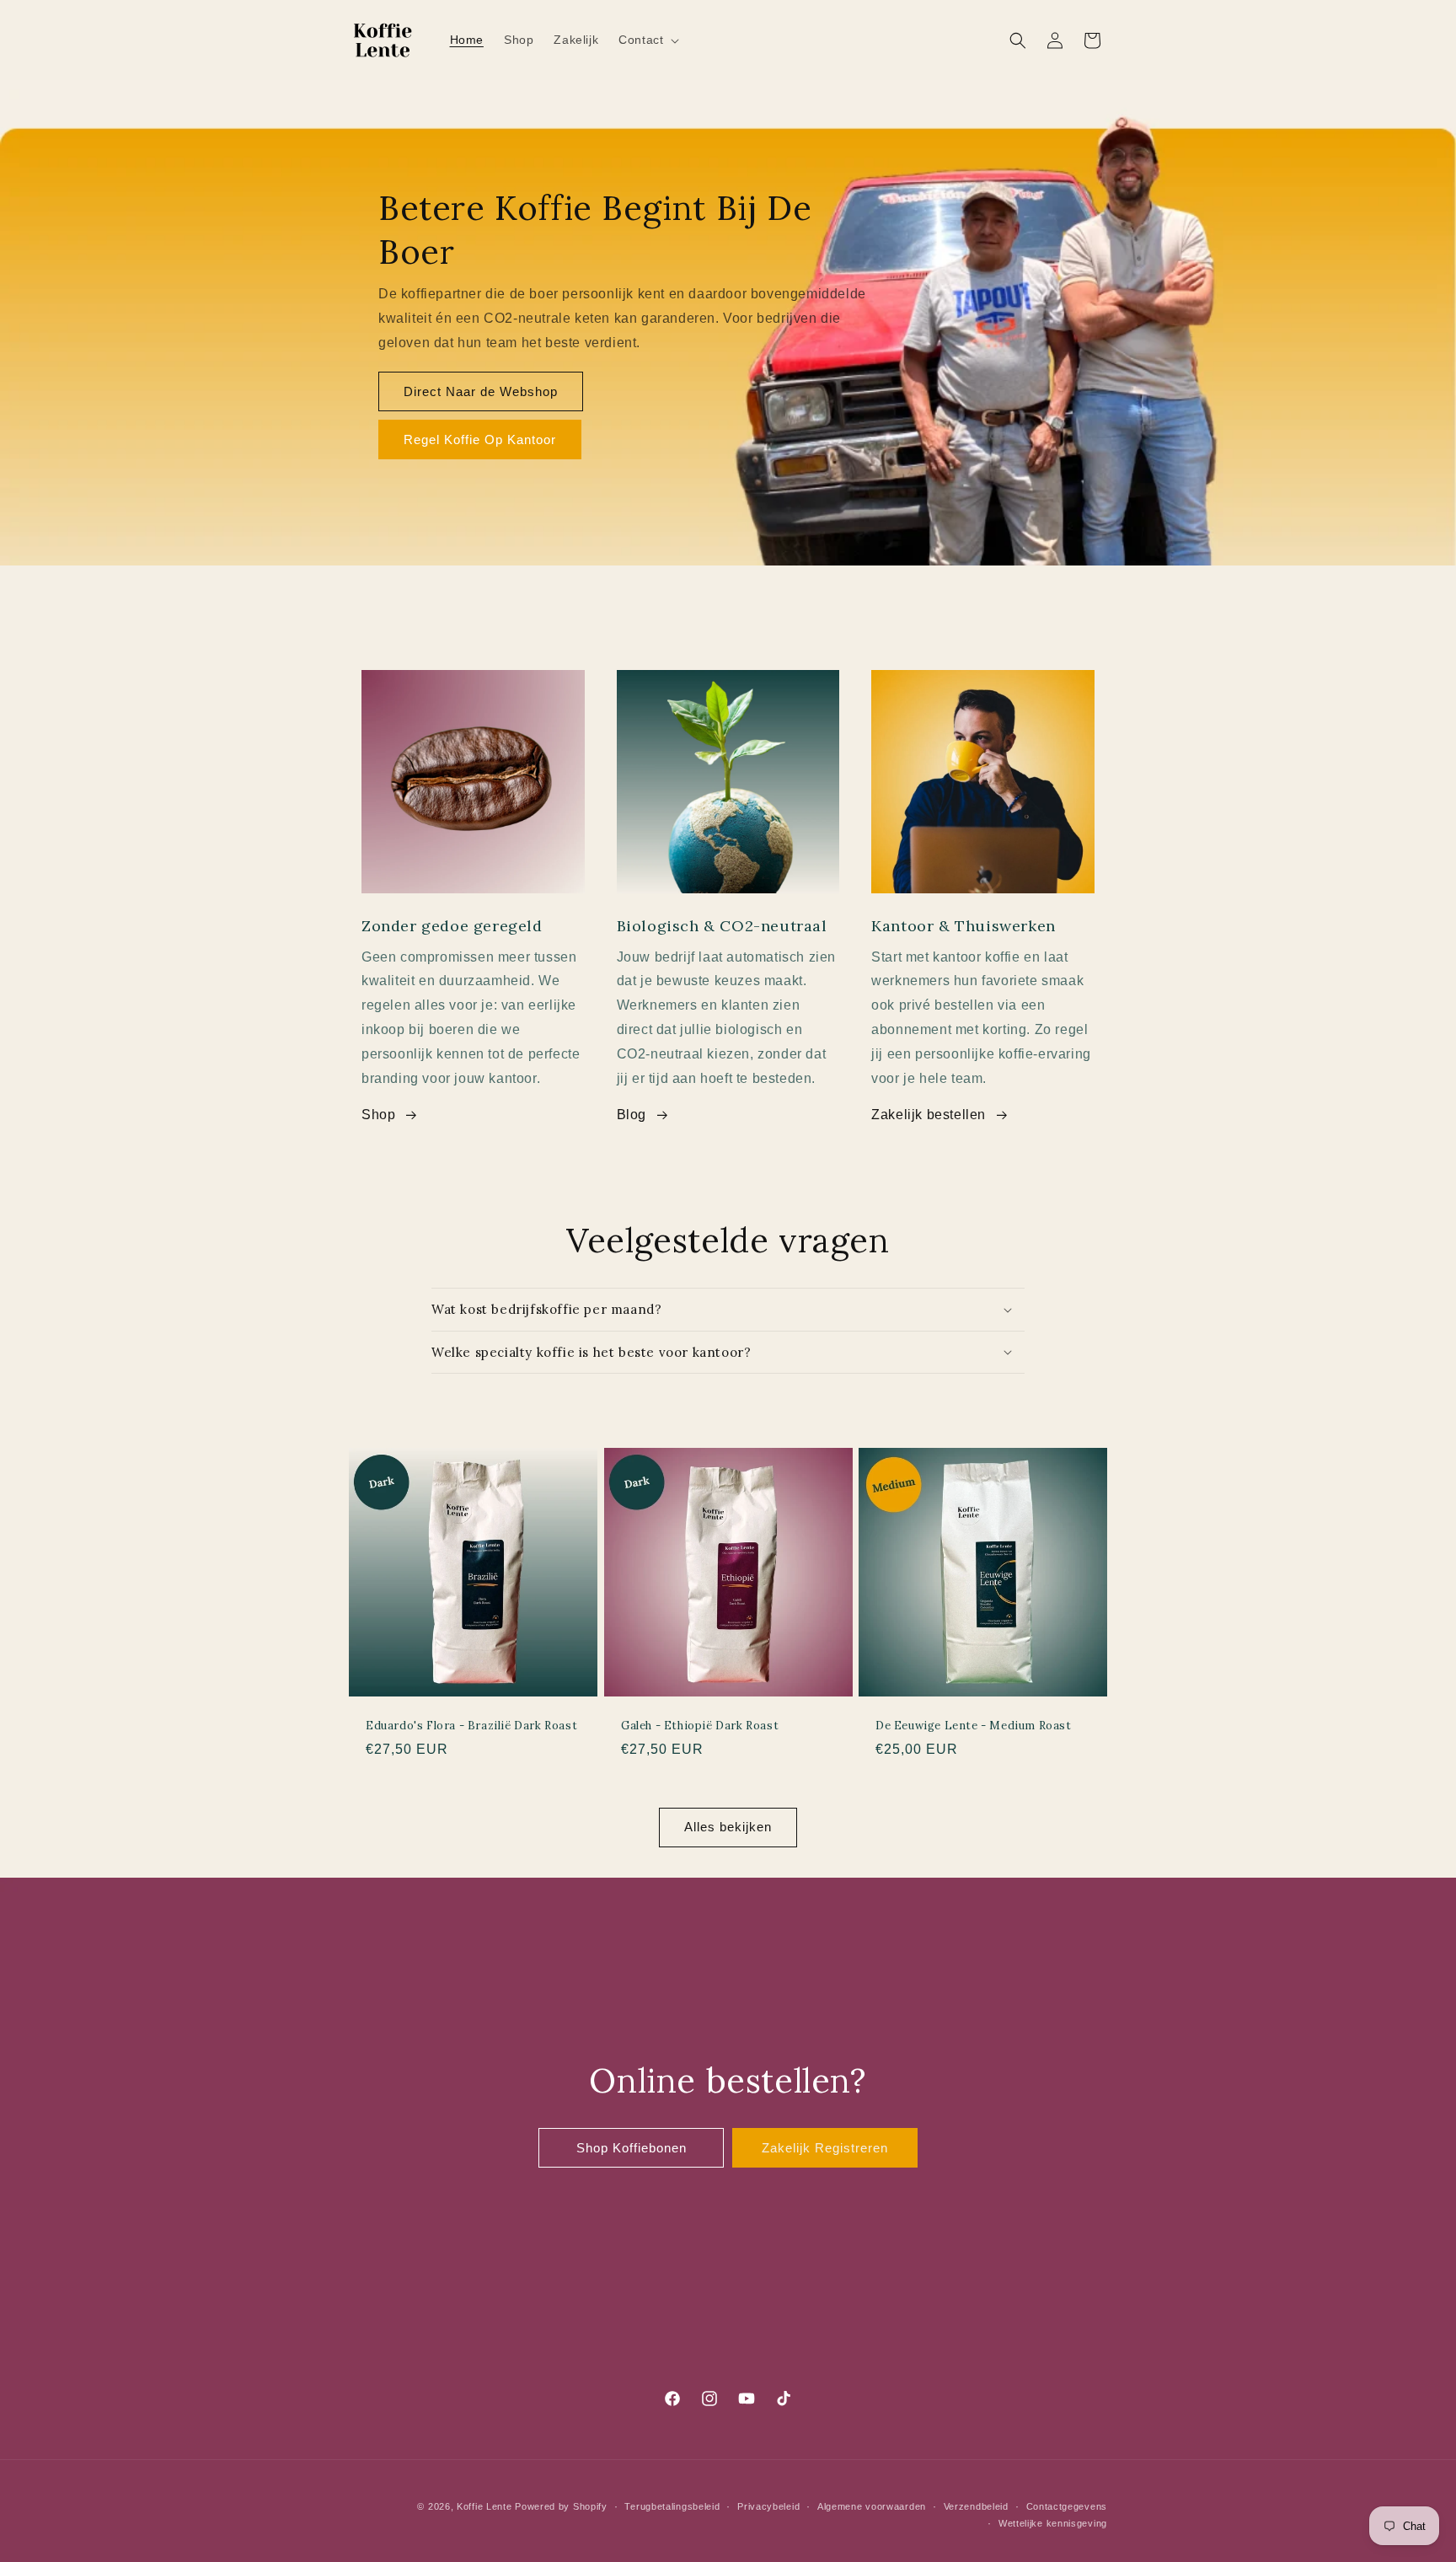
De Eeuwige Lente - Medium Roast (974, 1726)
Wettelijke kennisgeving (1053, 2523)
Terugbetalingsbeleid (672, 2506)
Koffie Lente (484, 2506)
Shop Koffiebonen (632, 2148)
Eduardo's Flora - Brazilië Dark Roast (471, 1726)
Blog (632, 1115)
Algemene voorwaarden (872, 2506)
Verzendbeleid (976, 2506)
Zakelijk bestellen (929, 1115)
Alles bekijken (728, 1827)
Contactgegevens (1067, 2506)
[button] (647, 40)
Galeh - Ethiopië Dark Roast (700, 1726)
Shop (378, 1115)
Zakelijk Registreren (825, 2148)
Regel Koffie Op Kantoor (480, 440)
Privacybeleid (768, 2506)
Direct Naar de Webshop (481, 391)
